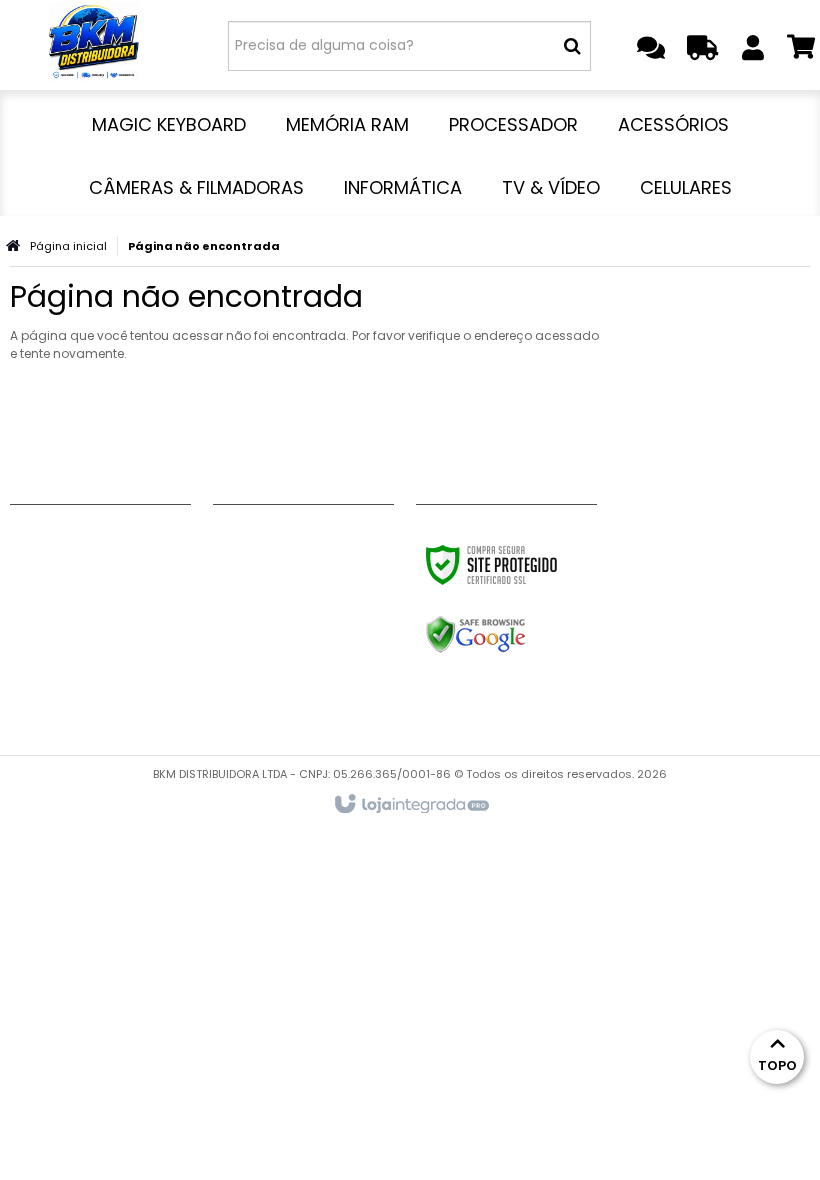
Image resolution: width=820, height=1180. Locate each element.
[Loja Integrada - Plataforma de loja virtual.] (410, 805)
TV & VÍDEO (254, 687)
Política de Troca (73, 637)
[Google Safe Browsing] (518, 635)
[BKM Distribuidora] (94, 45)
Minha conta (56, 562)
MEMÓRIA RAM (263, 562)
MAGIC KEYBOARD (276, 537)
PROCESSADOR (265, 587)
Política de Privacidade (94, 662)
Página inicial (68, 246)
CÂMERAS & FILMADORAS (300, 637)
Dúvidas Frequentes (82, 612)
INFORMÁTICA (261, 662)
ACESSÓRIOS (257, 612)
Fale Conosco (60, 537)
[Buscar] (572, 46)
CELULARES (250, 712)
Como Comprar (68, 587)
